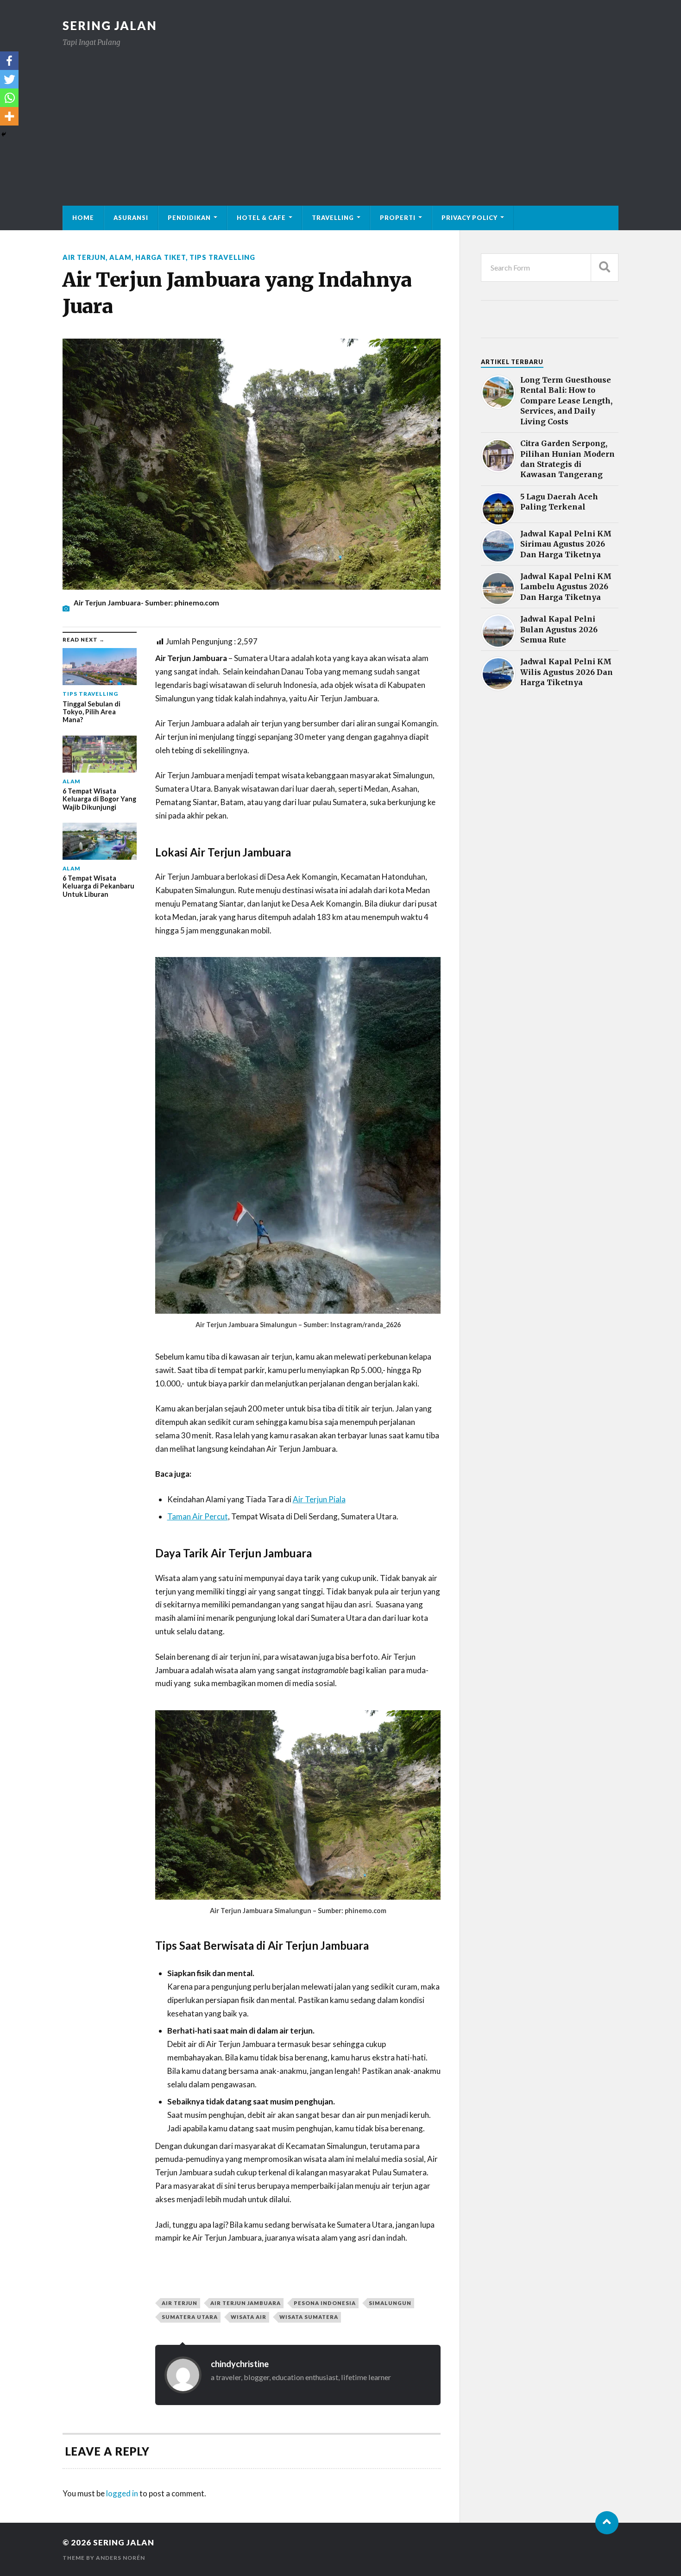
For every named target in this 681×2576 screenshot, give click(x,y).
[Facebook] (9, 61)
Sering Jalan (110, 25)
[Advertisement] (340, 118)
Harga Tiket (161, 257)
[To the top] (607, 2523)
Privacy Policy (470, 218)
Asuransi (131, 218)
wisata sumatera (309, 2317)
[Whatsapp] (9, 98)
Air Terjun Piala (319, 1499)
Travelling (333, 218)
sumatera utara (190, 2317)
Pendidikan (189, 218)
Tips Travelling (222, 257)
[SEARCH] (605, 268)
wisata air (249, 2317)
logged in (122, 2493)
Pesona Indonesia (325, 2303)
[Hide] (4, 134)
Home (83, 218)
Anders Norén (120, 2558)
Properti (398, 218)
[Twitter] (9, 79)
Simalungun (390, 2303)
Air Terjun (84, 257)
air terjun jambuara (246, 2303)
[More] (9, 116)
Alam (120, 257)
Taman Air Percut (198, 1516)
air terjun (180, 2303)
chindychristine (240, 2364)
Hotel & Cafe (261, 218)
